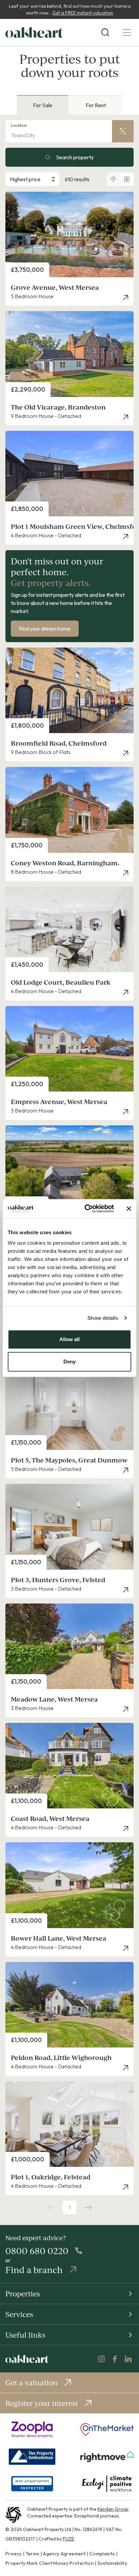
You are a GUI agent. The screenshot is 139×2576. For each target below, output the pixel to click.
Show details (103, 1318)
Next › (88, 2207)
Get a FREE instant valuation (83, 13)
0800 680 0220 (37, 2251)
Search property (75, 157)
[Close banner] (129, 1209)
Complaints (102, 2554)
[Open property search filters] (123, 131)
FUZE (68, 2539)
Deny (69, 1362)
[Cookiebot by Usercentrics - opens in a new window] (86, 1209)
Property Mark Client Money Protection (50, 2563)
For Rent (96, 105)
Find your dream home (45, 629)
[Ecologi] (107, 2484)
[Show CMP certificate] (32, 2484)
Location (19, 125)
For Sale (43, 105)
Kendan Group (113, 2509)
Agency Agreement (64, 2554)
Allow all (69, 1339)
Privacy (13, 2554)
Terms (33, 2554)
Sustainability (112, 2563)
